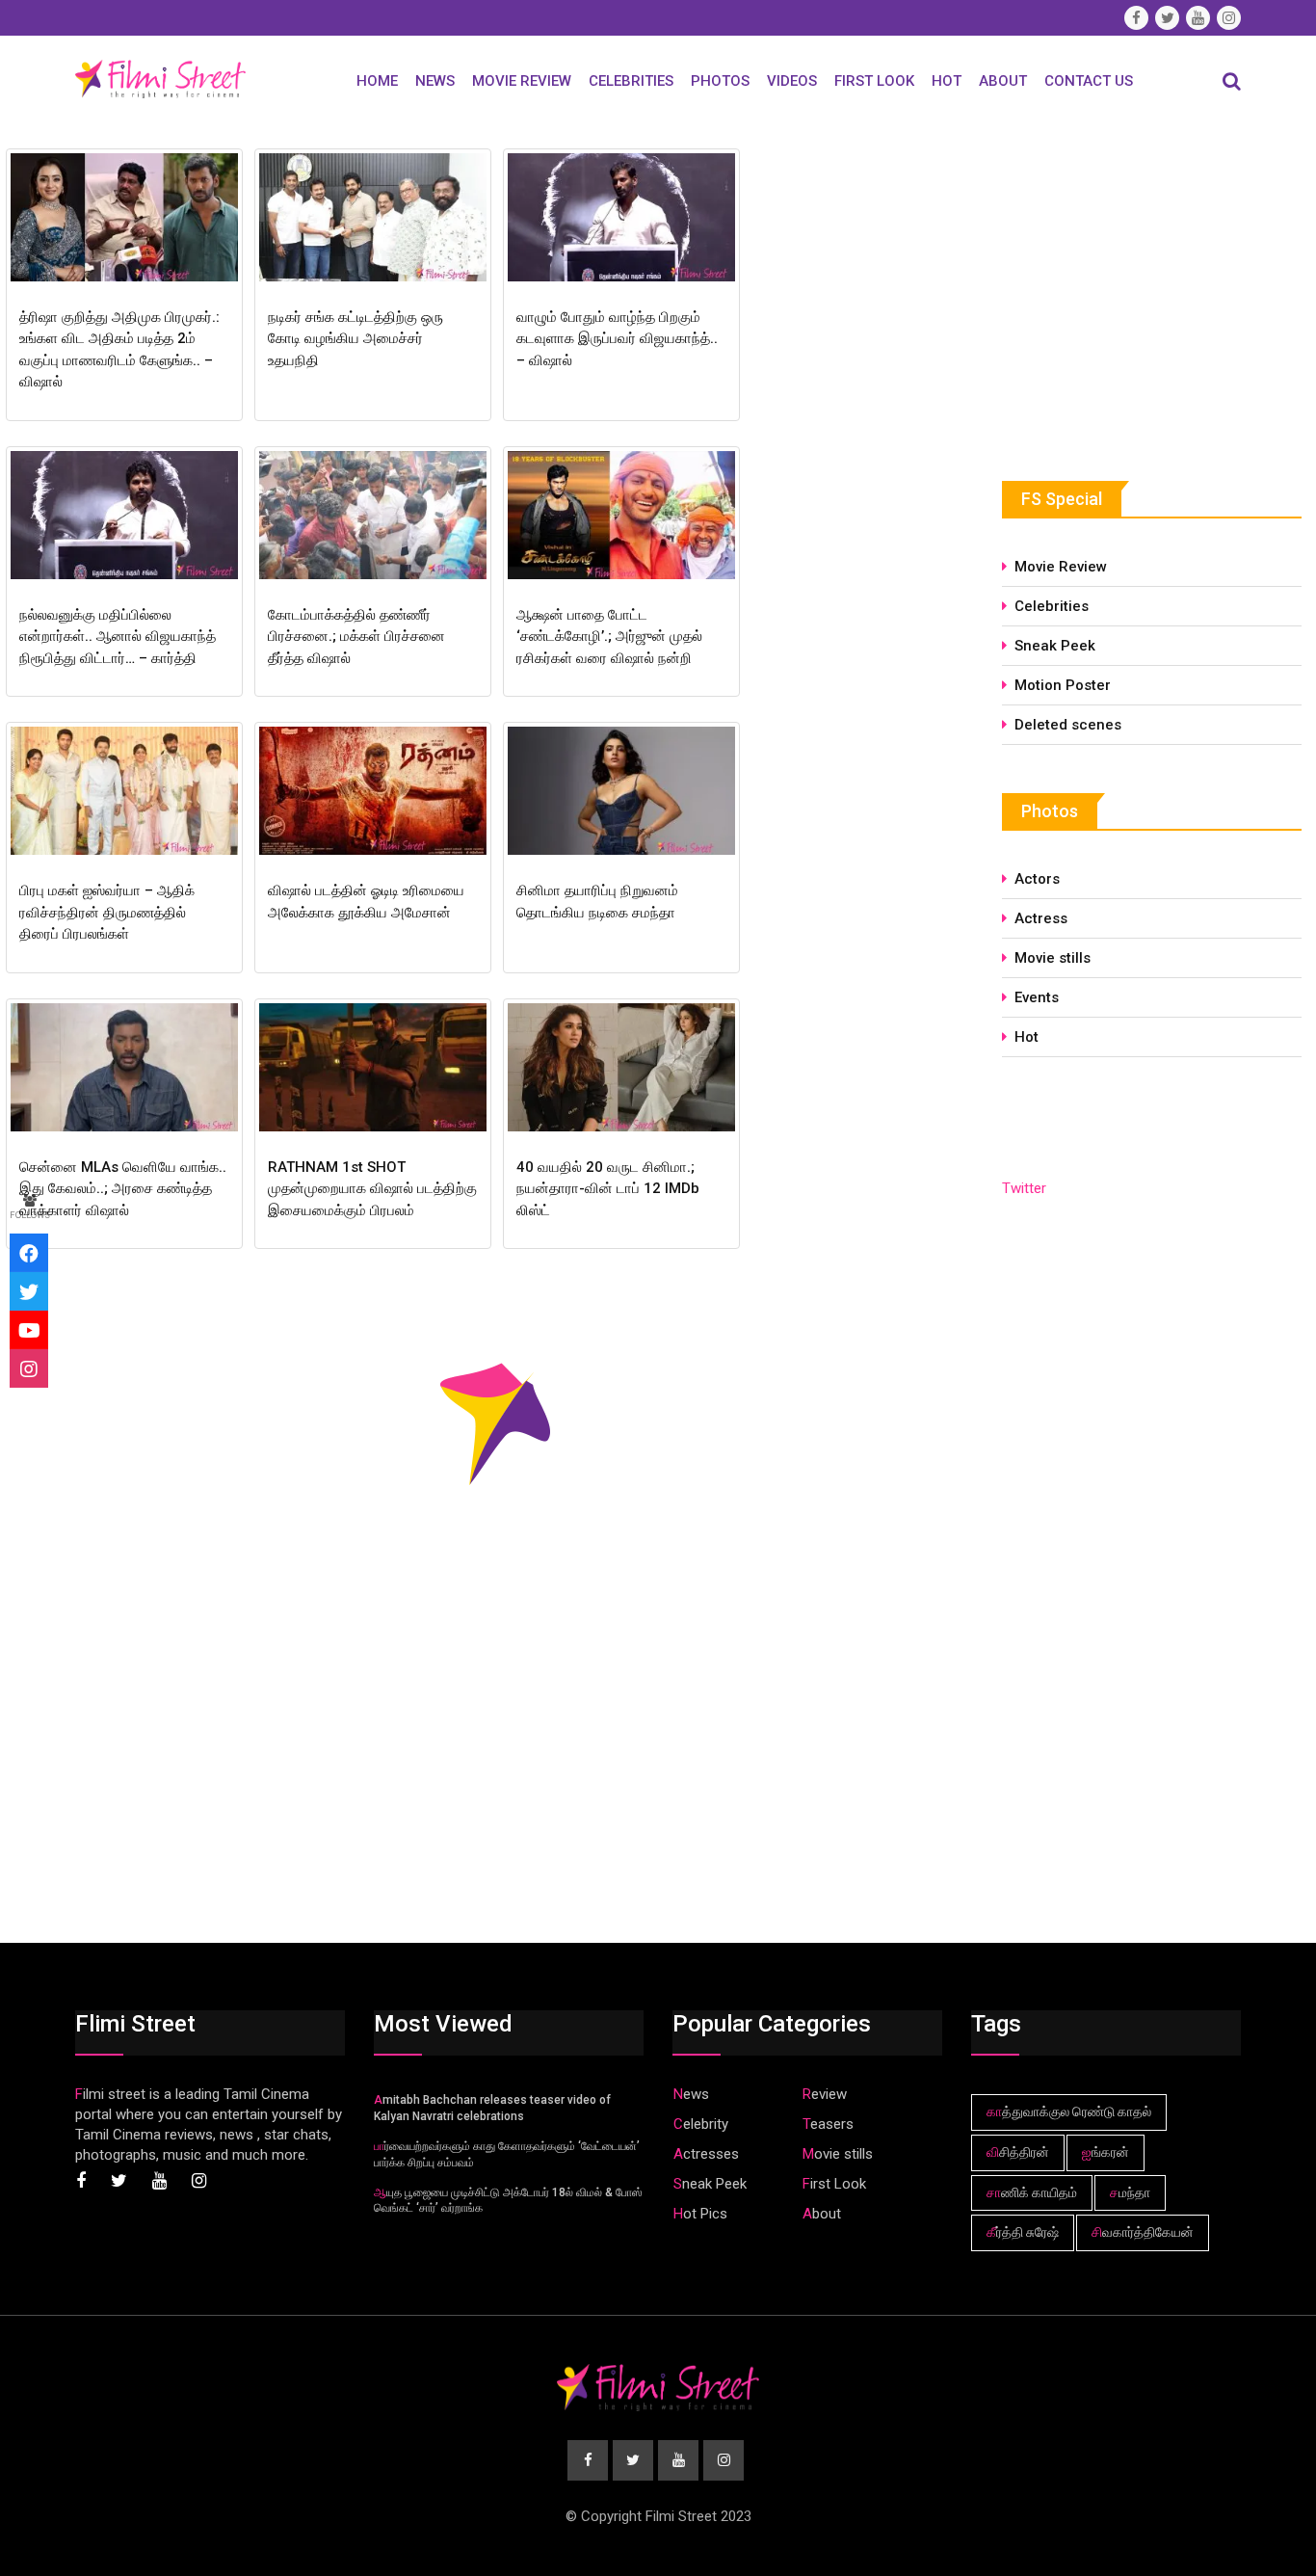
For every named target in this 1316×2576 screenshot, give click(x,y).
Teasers (828, 2124)
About (1003, 81)
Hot (947, 81)
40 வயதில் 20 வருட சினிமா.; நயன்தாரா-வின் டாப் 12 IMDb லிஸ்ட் (608, 1189)
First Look (874, 81)
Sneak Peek (1055, 646)
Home (377, 81)
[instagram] (29, 1368)
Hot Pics (700, 2214)
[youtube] (29, 1330)
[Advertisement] (1146, 286)
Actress (1041, 918)
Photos (720, 81)
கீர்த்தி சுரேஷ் (1023, 2232)
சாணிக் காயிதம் (1032, 2192)
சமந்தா (1130, 2192)
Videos (792, 81)
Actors (1037, 879)
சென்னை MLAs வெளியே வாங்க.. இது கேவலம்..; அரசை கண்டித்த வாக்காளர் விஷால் (123, 1189)
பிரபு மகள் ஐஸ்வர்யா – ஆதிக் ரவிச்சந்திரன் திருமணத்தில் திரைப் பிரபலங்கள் (107, 912)
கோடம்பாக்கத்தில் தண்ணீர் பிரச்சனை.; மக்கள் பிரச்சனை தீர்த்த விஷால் (356, 637)
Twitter (1024, 1188)
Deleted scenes (1068, 725)
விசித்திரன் (1018, 2152)
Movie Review (522, 81)
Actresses (706, 2154)
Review (825, 2094)
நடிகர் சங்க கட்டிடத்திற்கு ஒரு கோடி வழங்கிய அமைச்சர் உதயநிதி (355, 339)
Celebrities (631, 81)
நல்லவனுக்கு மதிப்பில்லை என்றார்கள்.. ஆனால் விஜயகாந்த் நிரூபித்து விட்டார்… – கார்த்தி (118, 637)
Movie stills (1053, 958)
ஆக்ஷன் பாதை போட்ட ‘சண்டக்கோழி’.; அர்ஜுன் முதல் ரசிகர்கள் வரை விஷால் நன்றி (609, 637)
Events (1037, 997)
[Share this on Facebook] (29, 1253)
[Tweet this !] (29, 1291)
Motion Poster (1063, 685)
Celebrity (701, 2124)
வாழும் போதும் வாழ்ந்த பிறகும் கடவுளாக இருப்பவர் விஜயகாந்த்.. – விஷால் (617, 339)
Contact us (1089, 81)
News (435, 81)
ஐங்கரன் (1105, 2152)
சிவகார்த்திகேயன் (1143, 2232)
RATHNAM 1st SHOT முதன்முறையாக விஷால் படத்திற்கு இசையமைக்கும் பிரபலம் (372, 1189)
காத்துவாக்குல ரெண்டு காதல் (1069, 2111)
